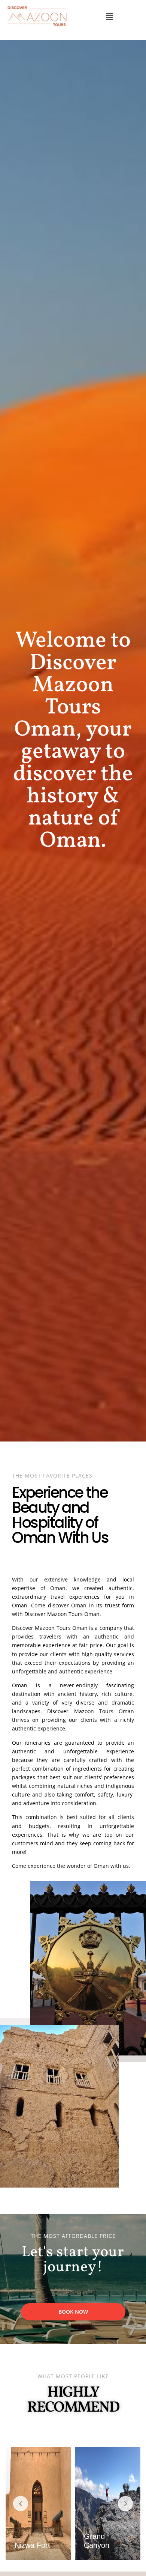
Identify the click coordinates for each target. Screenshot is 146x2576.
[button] (109, 16)
